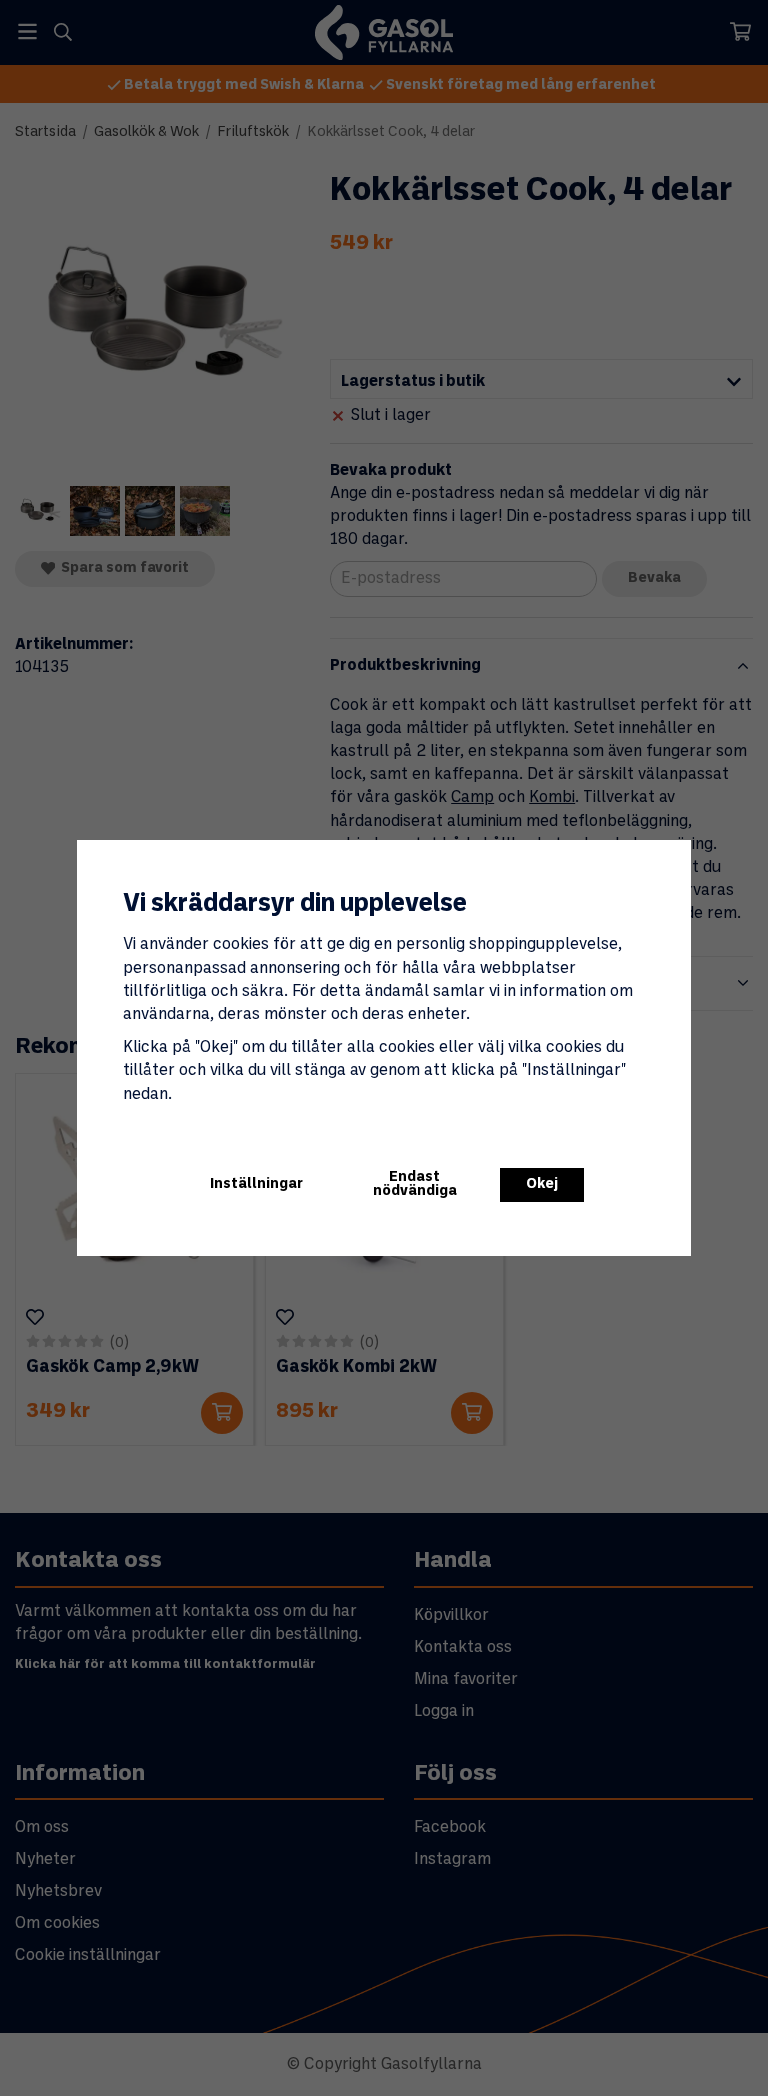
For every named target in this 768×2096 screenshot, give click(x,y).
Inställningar (256, 1184)
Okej (542, 1184)
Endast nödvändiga (415, 1184)
